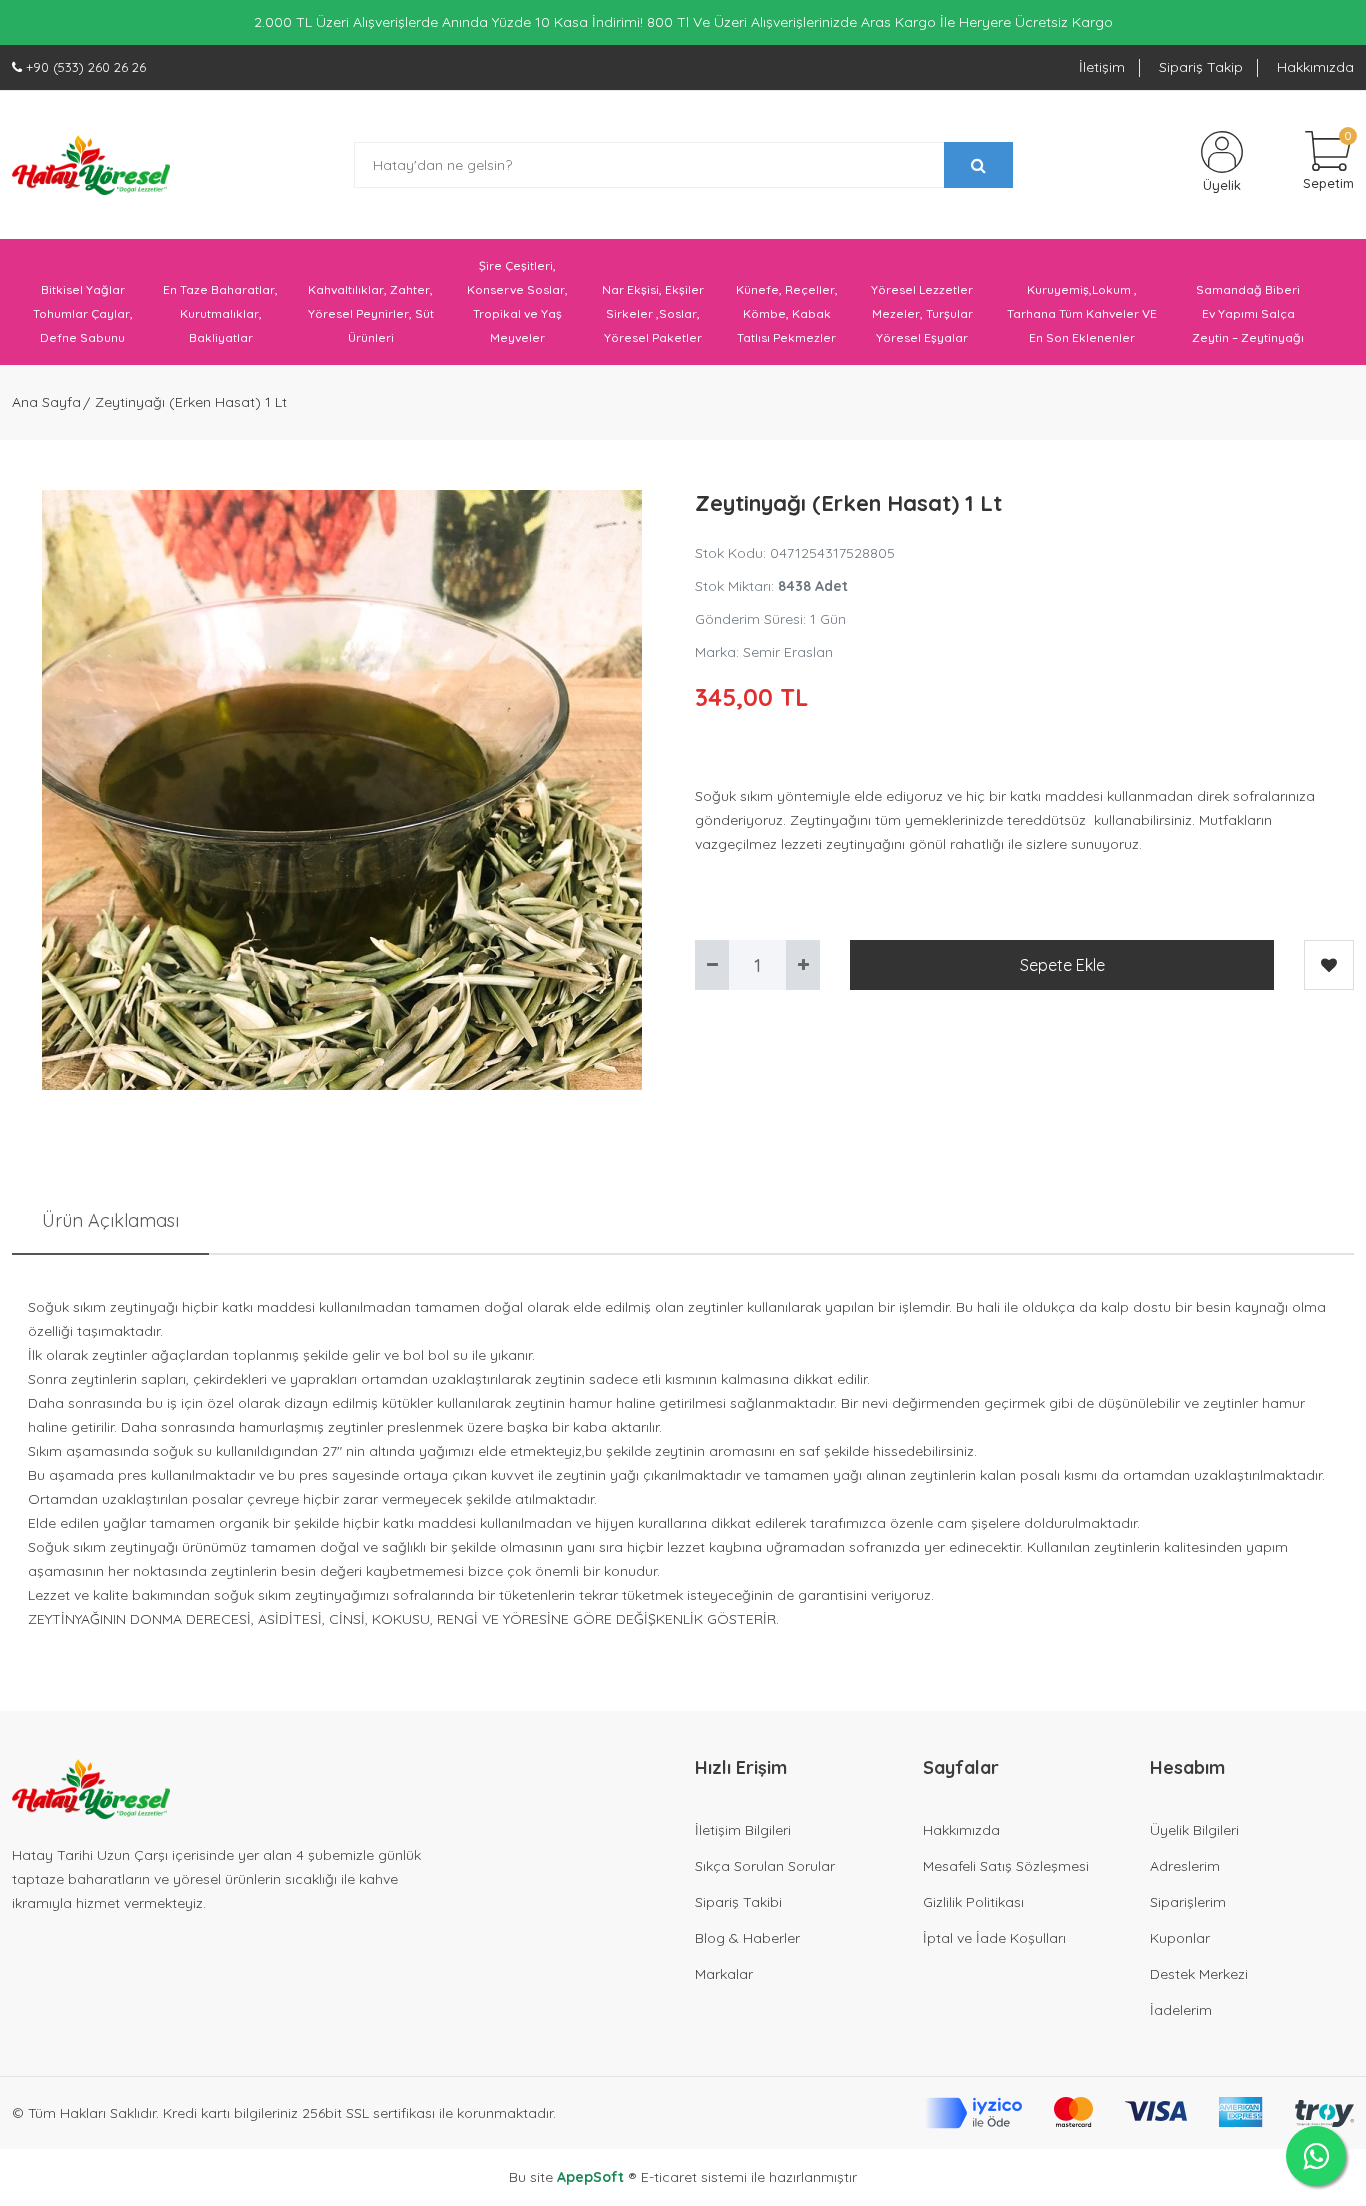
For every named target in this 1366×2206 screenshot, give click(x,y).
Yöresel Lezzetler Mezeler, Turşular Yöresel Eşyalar (922, 313)
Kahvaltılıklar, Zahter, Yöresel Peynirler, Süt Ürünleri (371, 313)
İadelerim (1181, 2010)
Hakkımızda (1315, 67)
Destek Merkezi (1199, 1974)
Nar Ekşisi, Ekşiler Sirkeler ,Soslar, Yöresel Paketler (653, 313)
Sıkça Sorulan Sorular (765, 1866)
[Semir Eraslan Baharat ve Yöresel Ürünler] (91, 165)
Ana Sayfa (46, 402)
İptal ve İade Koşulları (994, 1938)
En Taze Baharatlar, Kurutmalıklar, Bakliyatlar (220, 313)
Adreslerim (1185, 1866)
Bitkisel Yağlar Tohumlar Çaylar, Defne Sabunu (83, 313)
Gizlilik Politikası (973, 1902)
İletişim (1102, 67)
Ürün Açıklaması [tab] (110, 1220)
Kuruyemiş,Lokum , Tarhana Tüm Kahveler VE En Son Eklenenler (1082, 313)
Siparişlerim (1188, 1902)
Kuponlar (1180, 1938)
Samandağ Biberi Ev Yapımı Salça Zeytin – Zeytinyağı (1248, 313)
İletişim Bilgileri (743, 1830)
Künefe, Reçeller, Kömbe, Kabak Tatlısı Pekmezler (787, 313)
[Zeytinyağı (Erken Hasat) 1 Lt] (342, 790)
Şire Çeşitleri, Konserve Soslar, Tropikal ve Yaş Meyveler (517, 301)
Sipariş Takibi (738, 1902)
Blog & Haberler (747, 1938)
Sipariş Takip (1201, 67)
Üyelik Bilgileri (1194, 1830)
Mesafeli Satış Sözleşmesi (1006, 1866)
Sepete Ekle (1062, 965)
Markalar (724, 1974)
